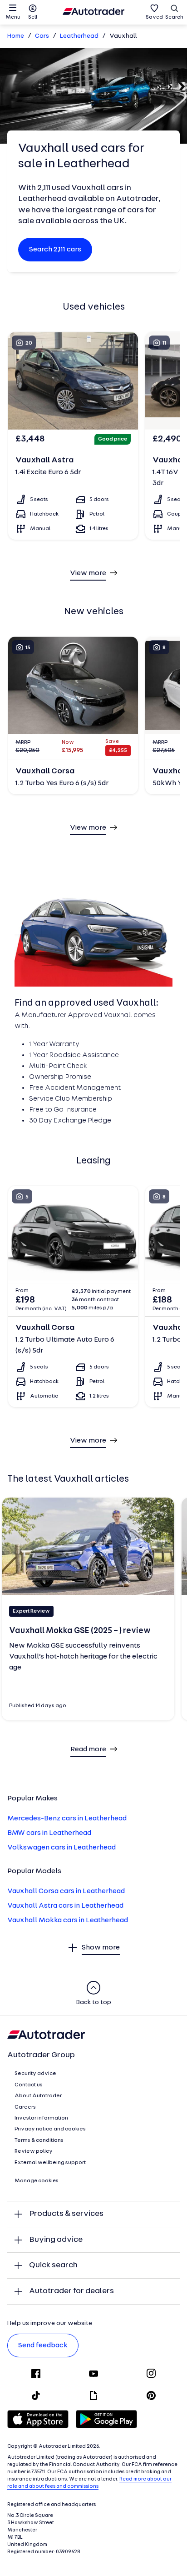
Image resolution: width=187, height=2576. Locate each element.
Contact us (29, 2085)
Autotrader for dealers (71, 2291)
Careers (25, 2107)
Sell (33, 17)
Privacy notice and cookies (50, 2129)
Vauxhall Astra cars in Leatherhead (65, 1906)
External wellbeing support (50, 2163)
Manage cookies (37, 2181)
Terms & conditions (39, 2140)
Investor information (41, 2118)
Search (174, 17)
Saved (154, 17)
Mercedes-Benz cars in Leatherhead (67, 1819)
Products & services (66, 2214)
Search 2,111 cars (55, 250)
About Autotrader (38, 2096)
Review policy (34, 2151)
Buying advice (56, 2240)
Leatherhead (79, 36)
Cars (42, 36)
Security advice (35, 2074)
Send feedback (43, 2345)
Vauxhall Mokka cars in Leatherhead (68, 1920)
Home (16, 36)
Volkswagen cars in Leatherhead (62, 1848)
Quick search (53, 2265)
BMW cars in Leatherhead (49, 1833)
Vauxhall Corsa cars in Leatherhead (66, 1891)
